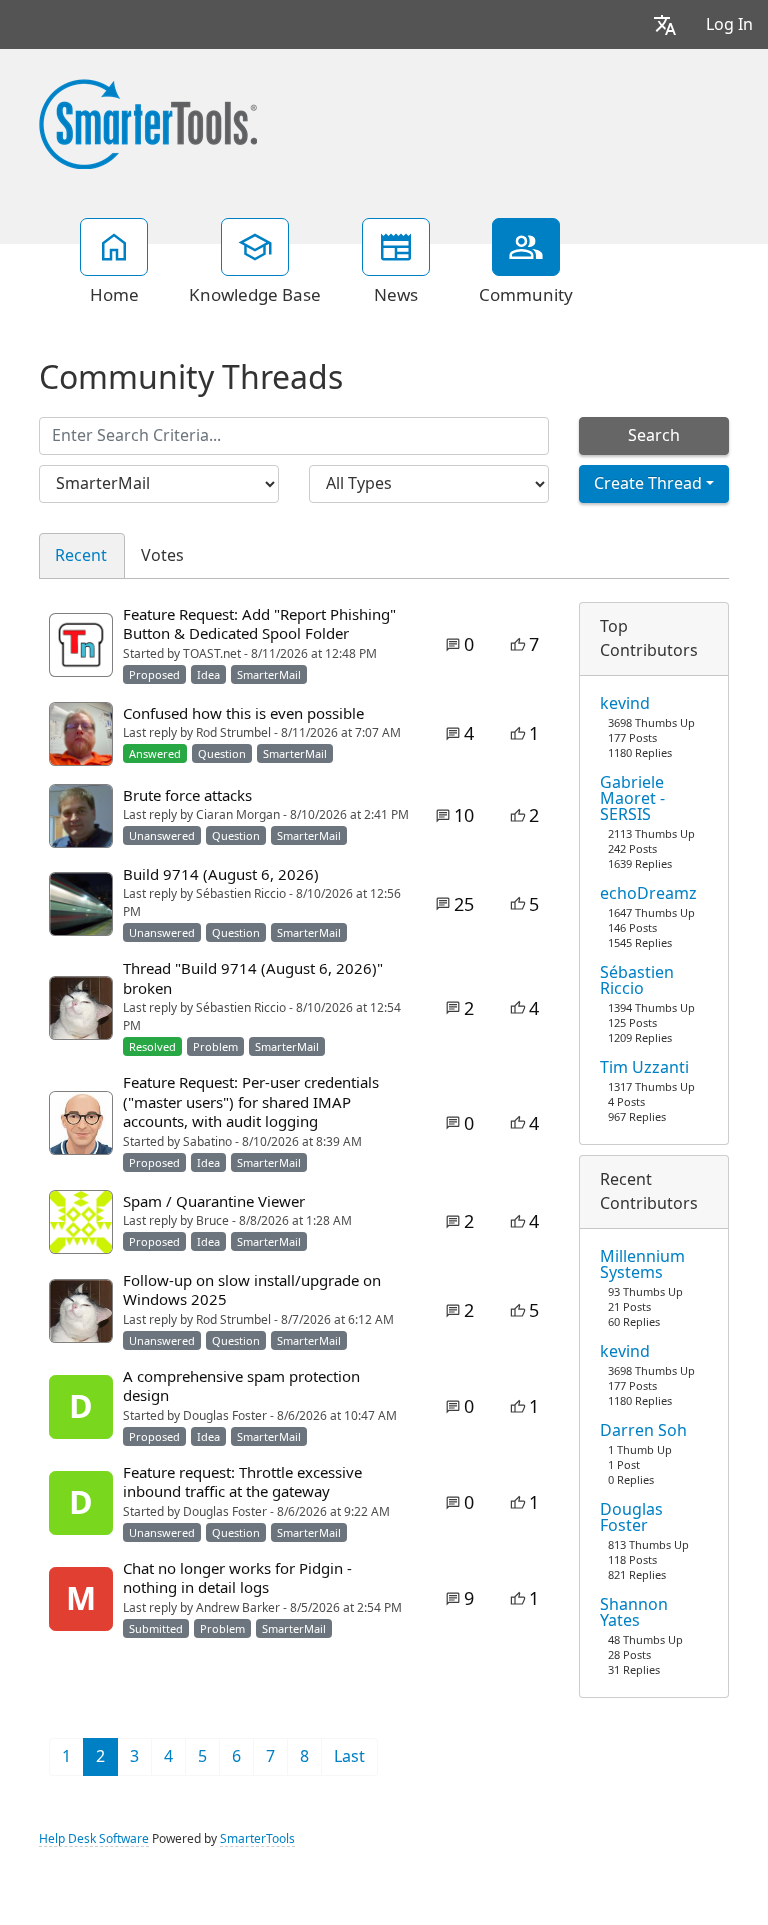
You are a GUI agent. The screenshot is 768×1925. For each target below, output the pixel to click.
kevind (625, 704)
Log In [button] (729, 24)
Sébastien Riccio (637, 981)
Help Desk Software (94, 1839)
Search (654, 435)
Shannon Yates (634, 1613)
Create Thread (648, 483)
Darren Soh (643, 1431)
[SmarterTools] (148, 122)
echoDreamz (648, 894)
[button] (665, 24)
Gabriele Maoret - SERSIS (632, 799)
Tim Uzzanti (644, 1068)
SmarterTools (257, 1839)
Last (349, 1756)
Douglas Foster (631, 1518)
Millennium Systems (642, 1265)
